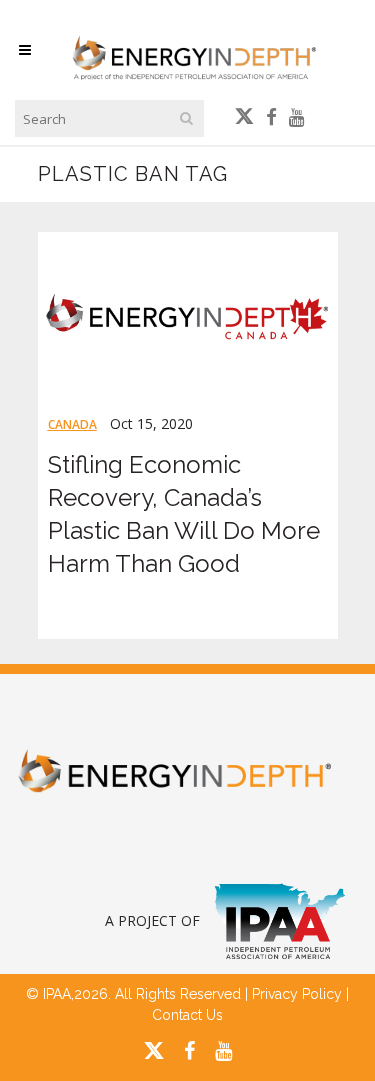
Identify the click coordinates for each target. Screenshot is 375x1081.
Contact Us (187, 1015)
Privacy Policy (297, 994)
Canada (72, 424)
